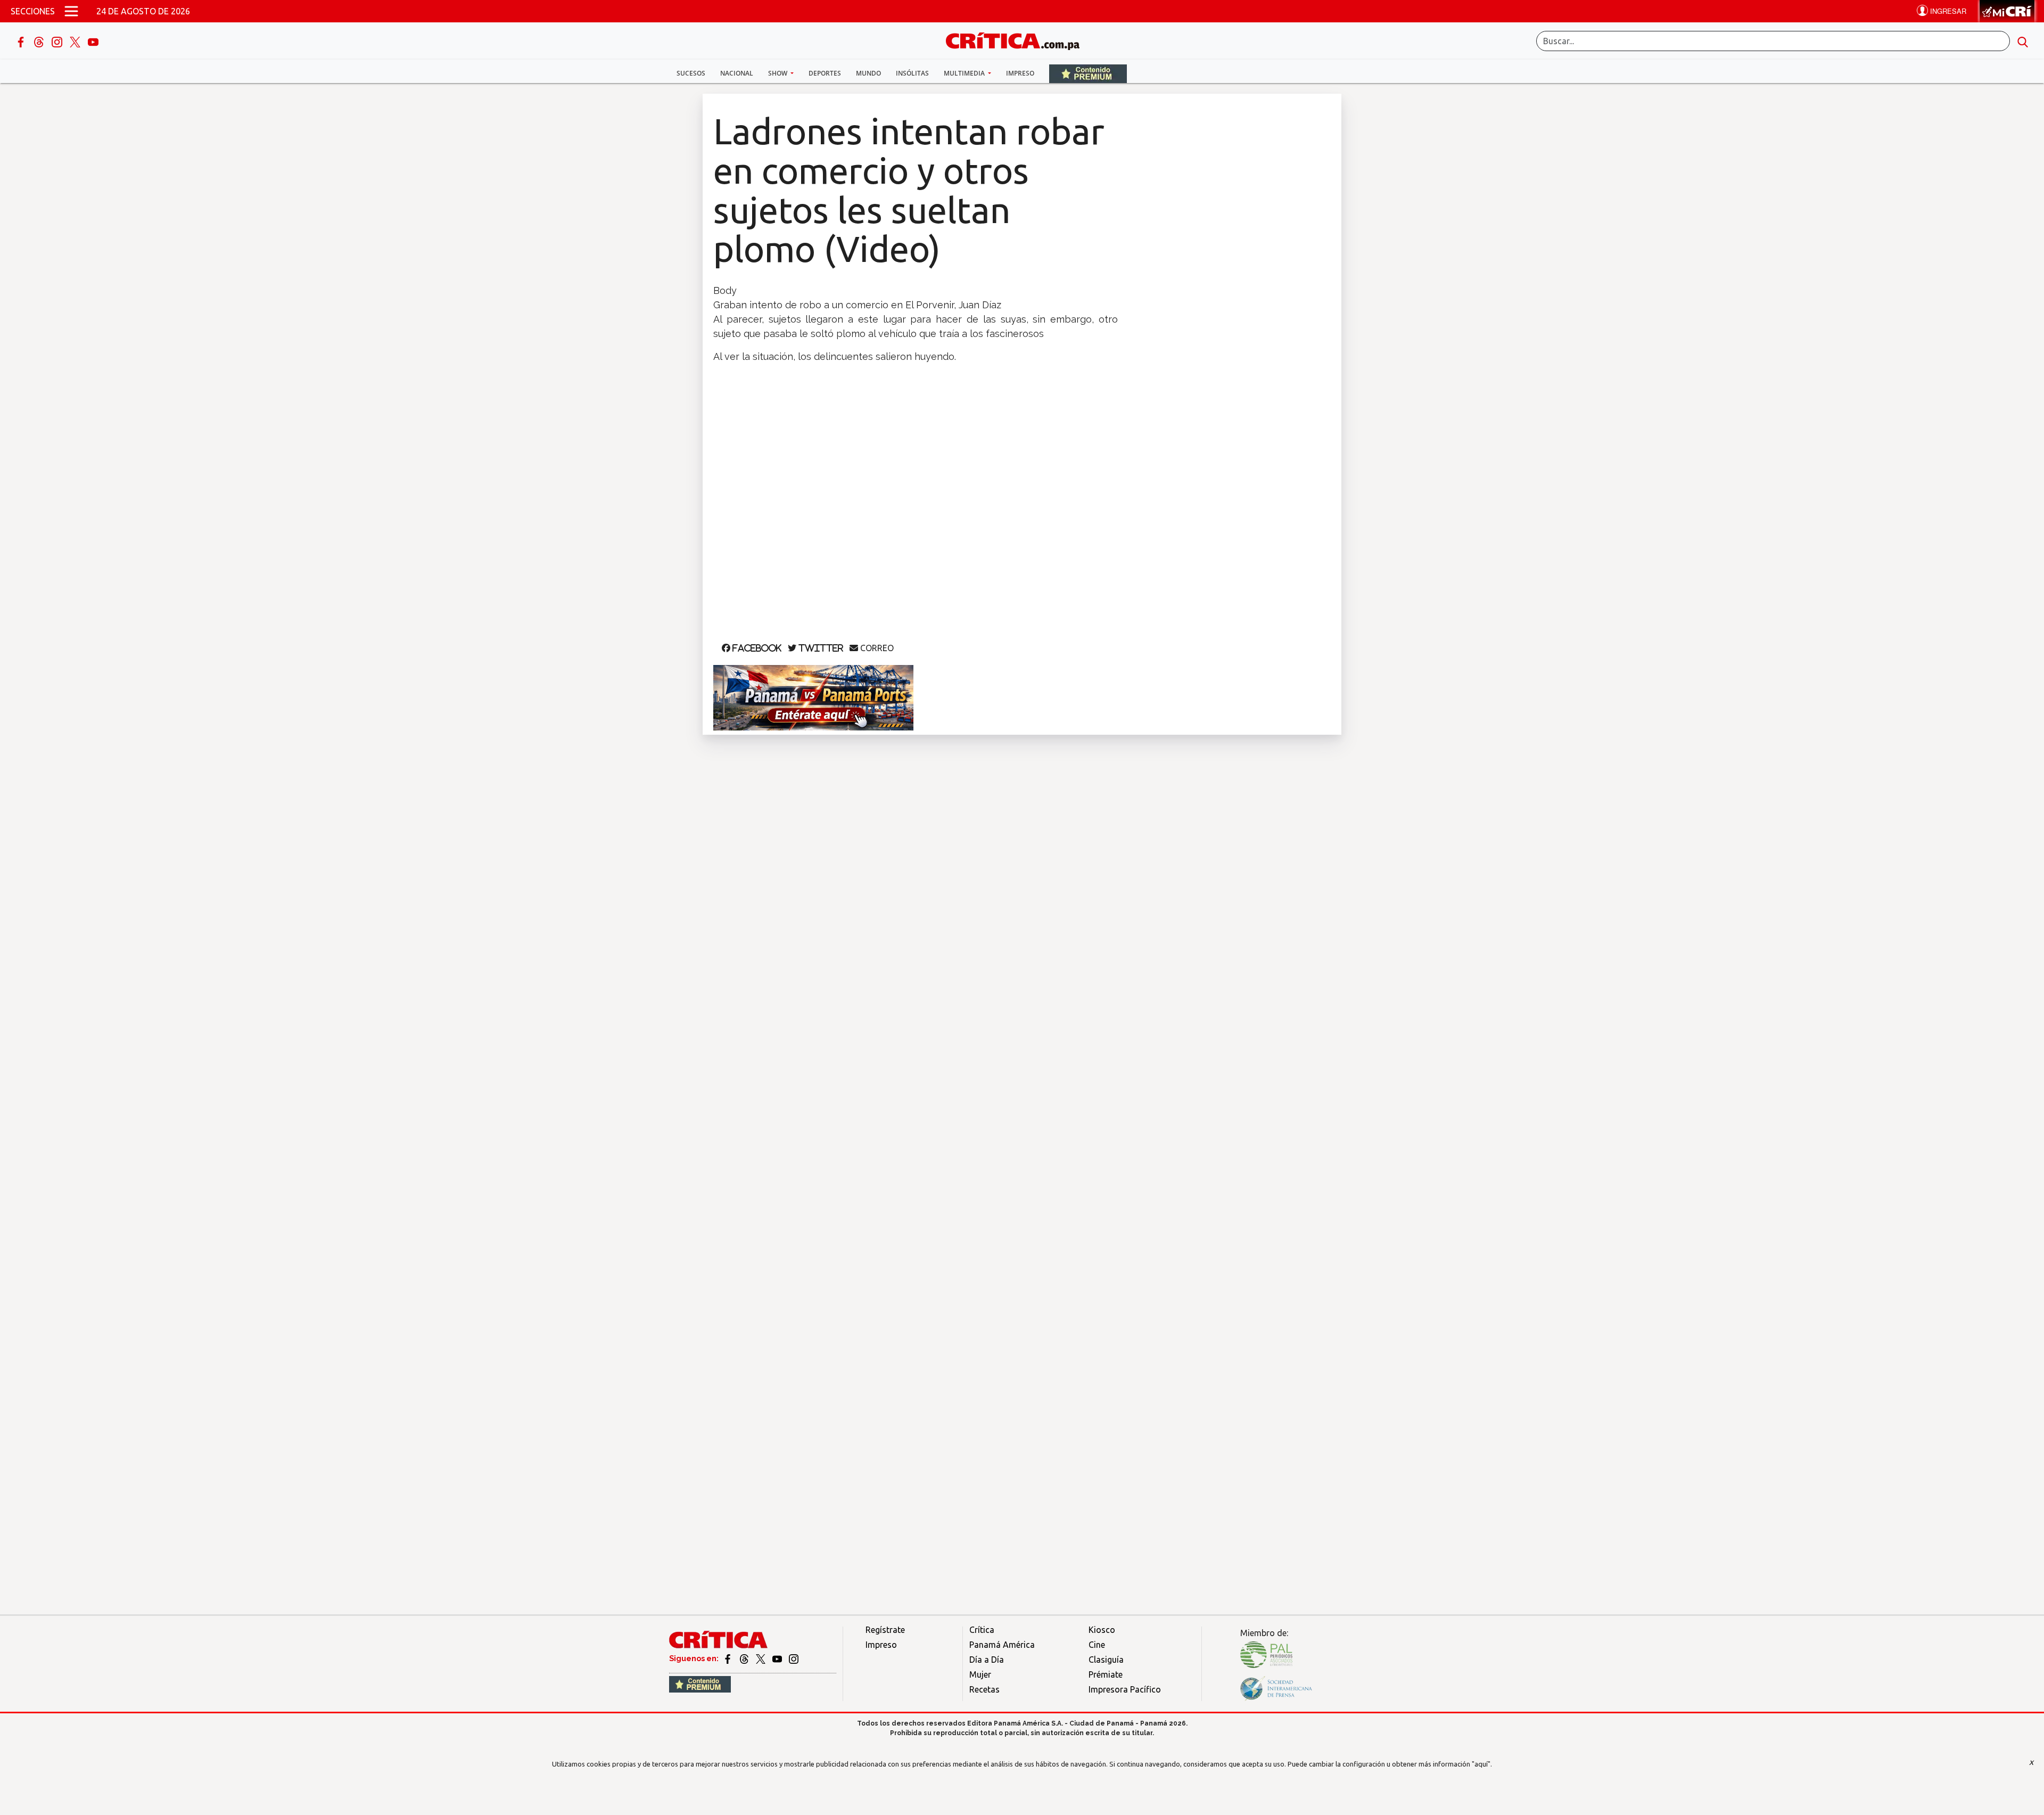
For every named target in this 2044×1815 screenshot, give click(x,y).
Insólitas (912, 73)
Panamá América (1002, 1645)
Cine (1097, 1645)
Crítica (982, 1630)
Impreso (1020, 73)
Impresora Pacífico (1125, 1689)
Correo (876, 648)
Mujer (980, 1674)
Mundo (868, 73)
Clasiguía (1106, 1660)
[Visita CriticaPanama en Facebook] (728, 1658)
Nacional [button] (737, 73)
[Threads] (40, 41)
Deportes (825, 73)
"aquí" (1481, 1764)
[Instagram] (58, 41)
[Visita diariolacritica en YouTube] (778, 1658)
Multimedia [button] (965, 73)
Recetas (984, 1689)
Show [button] (778, 73)
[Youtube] (93, 41)
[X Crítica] (76, 41)
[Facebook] (22, 41)
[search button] (2023, 41)
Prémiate (1106, 1674)
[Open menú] (71, 11)
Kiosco (1102, 1630)
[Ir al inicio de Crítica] (1018, 40)
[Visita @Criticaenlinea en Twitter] (745, 1658)
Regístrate (885, 1630)
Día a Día (987, 1660)
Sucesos (691, 73)
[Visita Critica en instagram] (794, 1658)
